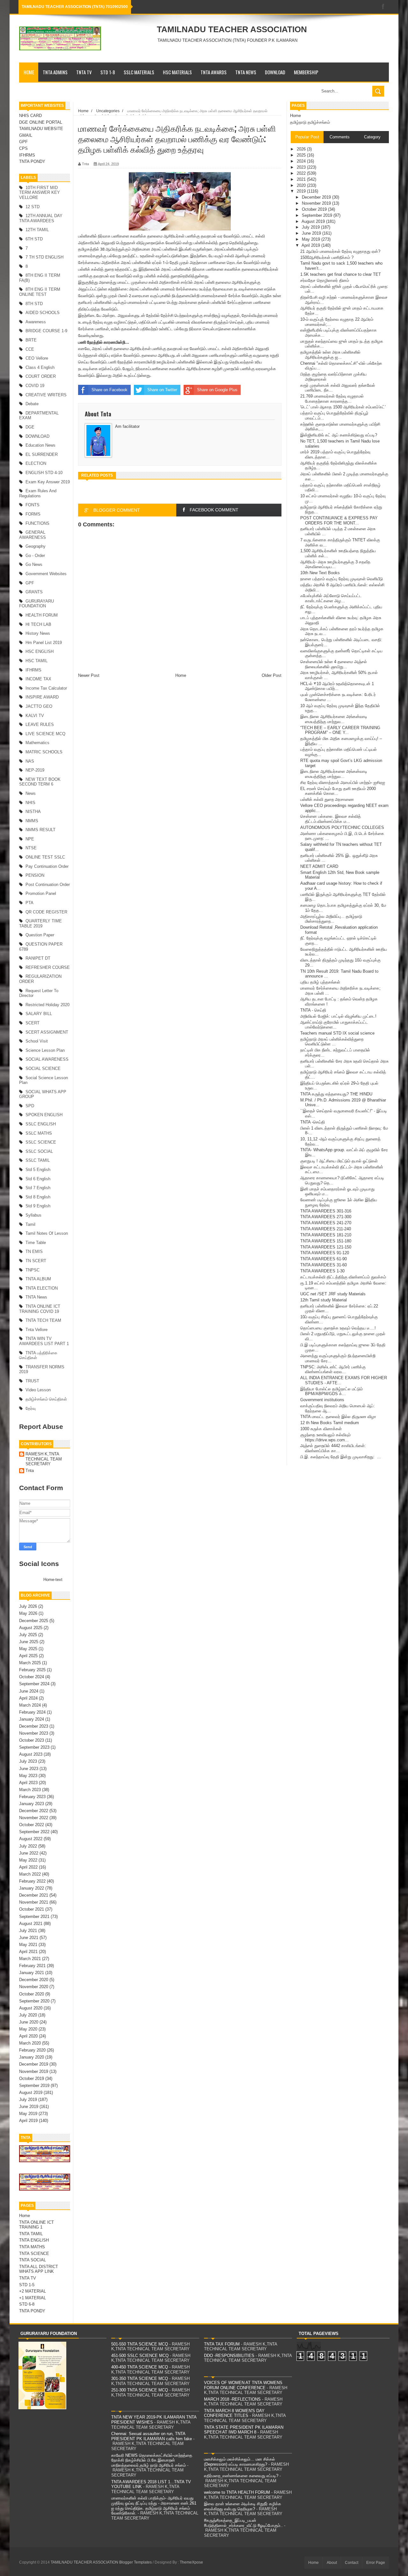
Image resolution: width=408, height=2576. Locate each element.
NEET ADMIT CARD (319, 866)
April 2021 (28, 1952)
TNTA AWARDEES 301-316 (326, 1211)
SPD (30, 1106)
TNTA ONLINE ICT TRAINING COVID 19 (40, 1309)
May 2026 (28, 1613)
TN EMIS (34, 1251)
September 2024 (34, 1684)
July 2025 (28, 1635)
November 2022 (34, 1818)
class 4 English (40, 367)
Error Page (376, 2563)
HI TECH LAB (38, 624)
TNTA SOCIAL (33, 2260)
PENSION (35, 875)
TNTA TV (84, 72)
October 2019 (32, 2078)
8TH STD (34, 304)
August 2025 (31, 1628)
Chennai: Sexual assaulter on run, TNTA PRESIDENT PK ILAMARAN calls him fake (152, 2436)
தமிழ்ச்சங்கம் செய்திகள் (46, 1399)
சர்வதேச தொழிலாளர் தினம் (325, 280)
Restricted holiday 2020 (47, 1005)
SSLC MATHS (39, 1133)
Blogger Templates (135, 2562)
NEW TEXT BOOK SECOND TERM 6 (40, 782)
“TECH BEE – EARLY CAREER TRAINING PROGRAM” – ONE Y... (340, 730)
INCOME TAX (38, 679)
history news (38, 633)
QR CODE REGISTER (46, 912)
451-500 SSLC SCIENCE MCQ (140, 2356)
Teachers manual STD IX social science (337, 1033)
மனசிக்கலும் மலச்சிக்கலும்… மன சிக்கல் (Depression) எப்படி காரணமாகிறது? (240, 2462)
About (332, 2563)
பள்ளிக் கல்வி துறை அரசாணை (327, 799)
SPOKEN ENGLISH (44, 1115)
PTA (29, 903)
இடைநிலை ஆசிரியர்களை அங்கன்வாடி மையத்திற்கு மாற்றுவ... (334, 719)
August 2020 (31, 2008)
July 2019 (28, 2100)
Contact (352, 2563)
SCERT (33, 1023)
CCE (30, 349)
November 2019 (34, 2071)
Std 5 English (38, 1170)
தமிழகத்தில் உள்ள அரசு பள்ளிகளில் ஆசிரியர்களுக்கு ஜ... (330, 355)
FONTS (33, 505)
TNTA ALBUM (38, 1279)
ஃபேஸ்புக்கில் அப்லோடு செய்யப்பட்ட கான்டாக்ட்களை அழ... (331, 598)
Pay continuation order (47, 866)
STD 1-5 (27, 2285)
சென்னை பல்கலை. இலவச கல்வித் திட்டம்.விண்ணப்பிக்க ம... (331, 819)
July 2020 (28, 2015)
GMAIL (26, 135)
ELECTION (36, 463)
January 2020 (32, 2057)
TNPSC (33, 1270)
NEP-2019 (35, 770)
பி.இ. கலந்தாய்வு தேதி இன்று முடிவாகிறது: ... (341, 1457)
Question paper (40, 935)
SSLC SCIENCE (41, 1142)
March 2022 (30, 1874)
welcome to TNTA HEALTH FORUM (237, 2492)
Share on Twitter (162, 390)
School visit (37, 1041)
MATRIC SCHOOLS (44, 752)
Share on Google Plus (217, 390)
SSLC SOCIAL (39, 1151)
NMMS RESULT (40, 830)
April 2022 (28, 1867)
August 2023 (31, 1754)
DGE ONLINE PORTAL (41, 122)
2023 (302, 167)
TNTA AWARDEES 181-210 (326, 1235)
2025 (302, 155)
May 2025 (28, 1649)
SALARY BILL (39, 1014)
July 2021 (28, 1931)
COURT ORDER (41, 376)
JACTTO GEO (39, 706)
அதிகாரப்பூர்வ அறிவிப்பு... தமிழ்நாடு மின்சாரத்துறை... (331, 919)
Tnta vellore (36, 1330)
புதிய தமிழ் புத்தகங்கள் (320, 982)
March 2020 (30, 2043)
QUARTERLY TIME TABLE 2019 (40, 923)
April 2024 (28, 1698)
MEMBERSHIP (306, 72)
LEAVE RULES (40, 724)
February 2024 (32, 1712)
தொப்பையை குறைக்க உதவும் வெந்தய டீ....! (338, 1328)
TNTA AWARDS (214, 72)
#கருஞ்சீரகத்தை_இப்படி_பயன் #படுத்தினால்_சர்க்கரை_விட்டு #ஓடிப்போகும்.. (243, 2523)
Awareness (36, 322)
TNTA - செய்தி (313, 1010)
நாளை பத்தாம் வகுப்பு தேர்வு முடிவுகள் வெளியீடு (342, 579)
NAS (30, 761)
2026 (302, 149)
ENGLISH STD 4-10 (44, 473)
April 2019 (28, 2121)
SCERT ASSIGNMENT (47, 1032)
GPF (23, 142)
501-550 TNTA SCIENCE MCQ (140, 2344)
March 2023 (30, 1790)
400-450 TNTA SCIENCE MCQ (140, 2367)
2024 (302, 161)
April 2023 (28, 1783)
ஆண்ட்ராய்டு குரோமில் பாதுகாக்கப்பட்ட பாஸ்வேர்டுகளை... (334, 1025)
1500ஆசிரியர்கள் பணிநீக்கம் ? (327, 257)
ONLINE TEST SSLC (45, 857)
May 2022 (28, 1860)
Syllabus (33, 1215)
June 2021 (29, 1938)
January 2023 (32, 1804)
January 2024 (32, 1719)
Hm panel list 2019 (44, 643)
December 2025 (34, 1621)
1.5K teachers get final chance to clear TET (341, 274)
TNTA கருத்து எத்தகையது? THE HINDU (336, 1094)
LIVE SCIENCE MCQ (45, 734)
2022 (302, 173)
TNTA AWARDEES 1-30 (322, 1271)
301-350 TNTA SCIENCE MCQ (140, 2378)
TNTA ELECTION (42, 1288)
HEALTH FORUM (42, 615)
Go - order (35, 556)
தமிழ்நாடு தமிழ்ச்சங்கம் (310, 122)
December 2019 (34, 2064)
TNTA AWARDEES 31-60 (324, 1265)
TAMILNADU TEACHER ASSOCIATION (232, 29)
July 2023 (28, 1761)
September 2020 (34, 2001)
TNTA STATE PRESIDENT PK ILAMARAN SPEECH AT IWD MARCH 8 (244, 2430)
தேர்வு (31, 1408)
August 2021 (31, 1924)
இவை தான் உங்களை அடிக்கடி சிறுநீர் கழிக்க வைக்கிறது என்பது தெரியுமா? (243, 2506)
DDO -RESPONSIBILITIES (229, 2356)
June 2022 (29, 1853)
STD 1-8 (108, 72)
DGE (30, 427)
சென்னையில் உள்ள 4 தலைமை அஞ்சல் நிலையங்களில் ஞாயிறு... (334, 664)
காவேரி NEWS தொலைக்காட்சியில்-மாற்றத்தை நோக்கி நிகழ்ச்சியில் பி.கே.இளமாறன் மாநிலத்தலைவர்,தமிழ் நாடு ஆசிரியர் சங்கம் (152, 2460)
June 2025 (29, 1642)
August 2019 (31, 2093)
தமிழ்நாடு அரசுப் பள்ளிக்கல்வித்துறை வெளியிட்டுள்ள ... (332, 1042)
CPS (23, 148)
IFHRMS (27, 155)
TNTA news (36, 1297)
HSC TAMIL (36, 661)
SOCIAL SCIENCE (43, 1068)
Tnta (30, 1471)
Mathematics (37, 743)
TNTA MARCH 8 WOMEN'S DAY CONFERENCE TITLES (234, 2413)
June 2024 (29, 1691)
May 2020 (28, 2029)
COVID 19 (35, 386)
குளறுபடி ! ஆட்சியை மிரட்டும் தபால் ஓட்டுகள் (339, 1161)
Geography (36, 546)
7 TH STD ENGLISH (44, 257)
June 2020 (29, 2022)
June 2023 (29, 1769)
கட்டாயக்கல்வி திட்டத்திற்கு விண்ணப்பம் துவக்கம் (343, 1277)
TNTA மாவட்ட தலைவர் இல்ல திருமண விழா (338, 1417)
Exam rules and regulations (38, 493)
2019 (302, 191)
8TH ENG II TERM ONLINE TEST (40, 292)
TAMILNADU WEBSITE (41, 129)
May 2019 (28, 2114)
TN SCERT (36, 1261)
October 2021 (32, 1909)
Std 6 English (38, 1179)
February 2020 (32, 2050)
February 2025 (32, 1670)
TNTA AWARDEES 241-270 (326, 1223)
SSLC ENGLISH (41, 1124)
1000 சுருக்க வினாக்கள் (321, 1429)
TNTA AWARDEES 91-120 (325, 1253)
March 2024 (30, 1705)
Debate (32, 404)
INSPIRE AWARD (42, 697)
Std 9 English (38, 1206)
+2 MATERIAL (33, 2291)
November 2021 (34, 1902)
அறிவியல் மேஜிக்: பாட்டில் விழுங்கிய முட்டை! (338, 1016)
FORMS (33, 514)
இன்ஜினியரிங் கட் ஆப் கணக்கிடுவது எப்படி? (339, 435)
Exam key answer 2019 (48, 482)
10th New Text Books (320, 573)
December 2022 (34, 1811)
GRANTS (34, 592)
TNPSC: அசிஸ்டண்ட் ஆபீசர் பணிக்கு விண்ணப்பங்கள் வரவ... (333, 1369)
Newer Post (89, 675)
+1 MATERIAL (33, 2298)
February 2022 (32, 1881)
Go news (34, 564)
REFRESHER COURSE (48, 967)
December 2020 (34, 1980)
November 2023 (34, 1733)
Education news (40, 445)
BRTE (31, 340)
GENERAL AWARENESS (33, 535)
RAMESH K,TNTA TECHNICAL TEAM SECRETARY (44, 1459)
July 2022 (28, 1846)
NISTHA (33, 812)
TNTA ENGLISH (34, 2240)
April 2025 (28, 1656)
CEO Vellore (37, 358)
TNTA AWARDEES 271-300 (326, 1217)
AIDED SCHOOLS (43, 313)
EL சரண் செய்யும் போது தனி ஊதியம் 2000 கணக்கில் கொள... (338, 791)
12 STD (33, 207)
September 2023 (34, 1747)
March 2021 (30, 1959)
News (31, 793)
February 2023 (32, 1797)
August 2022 (31, 1839)
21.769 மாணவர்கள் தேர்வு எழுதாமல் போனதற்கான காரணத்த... (332, 399)
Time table (36, 1243)
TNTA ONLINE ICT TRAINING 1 (36, 2225)
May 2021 (28, 1945)
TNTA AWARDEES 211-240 (326, 1229)
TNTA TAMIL (31, 2234)
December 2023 (34, 1726)
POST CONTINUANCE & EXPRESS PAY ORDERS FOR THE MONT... (339, 520)
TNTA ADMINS (55, 72)
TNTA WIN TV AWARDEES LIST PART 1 (44, 1341)
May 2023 (28, 1776)
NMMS (32, 821)
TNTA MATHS (32, 2247)
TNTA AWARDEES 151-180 (326, 1241)
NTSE (31, 848)
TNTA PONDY (32, 161)
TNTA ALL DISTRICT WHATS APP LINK (39, 2269)
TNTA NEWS (246, 72)
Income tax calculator (46, 688)
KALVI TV (35, 716)
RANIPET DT (38, 958)
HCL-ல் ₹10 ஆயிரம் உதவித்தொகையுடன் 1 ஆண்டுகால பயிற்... (337, 686)
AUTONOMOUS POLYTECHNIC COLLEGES (342, 827)
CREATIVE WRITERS (46, 395)
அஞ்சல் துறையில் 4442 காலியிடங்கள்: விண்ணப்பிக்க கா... (333, 1448)
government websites (46, 574)
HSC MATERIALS (177, 72)
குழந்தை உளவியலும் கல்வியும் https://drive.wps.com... (325, 1437)
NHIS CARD (30, 116)
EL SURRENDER (42, 454)
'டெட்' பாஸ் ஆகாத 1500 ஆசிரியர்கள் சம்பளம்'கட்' (343, 407)
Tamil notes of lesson (47, 1233)
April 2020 (28, 2036)
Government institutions (322, 1400)
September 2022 (34, 1832)
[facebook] (383, 7)
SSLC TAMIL (38, 1160)
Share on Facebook (109, 390)
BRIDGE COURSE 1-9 (46, 331)
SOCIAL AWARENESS (47, 1059)
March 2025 (30, 1663)
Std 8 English (38, 1197)
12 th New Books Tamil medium (330, 1423)
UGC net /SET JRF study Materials (333, 1294)
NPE (30, 839)
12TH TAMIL (37, 230)
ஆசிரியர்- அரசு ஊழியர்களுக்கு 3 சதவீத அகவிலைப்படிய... (335, 564)
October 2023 (32, 1740)
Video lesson (38, 1390)
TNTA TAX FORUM (222, 2344)
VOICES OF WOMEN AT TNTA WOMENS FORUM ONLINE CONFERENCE (243, 2385)
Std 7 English (38, 1188)
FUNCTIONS (37, 523)
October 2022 (32, 1825)
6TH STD (34, 239)
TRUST (32, 1381)
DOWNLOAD (275, 72)
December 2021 (34, 1895)
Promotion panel (41, 893)
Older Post (272, 675)
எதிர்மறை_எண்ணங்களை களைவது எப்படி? (241, 2476)
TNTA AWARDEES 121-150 (326, 1247)
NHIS (30, 803)
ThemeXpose (191, 2562)
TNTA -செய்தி (313, 1122)
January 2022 (32, 1888)
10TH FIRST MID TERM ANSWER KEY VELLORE (40, 193)
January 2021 (32, 1973)
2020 (302, 185)
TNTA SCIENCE (34, 2254)
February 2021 (32, 1966)
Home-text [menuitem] (53, 1580)
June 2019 (29, 2107)
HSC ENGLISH (40, 651)
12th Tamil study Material (324, 1300)
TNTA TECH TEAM (43, 1320)
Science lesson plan (45, 1050)
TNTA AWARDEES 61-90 (324, 1259)
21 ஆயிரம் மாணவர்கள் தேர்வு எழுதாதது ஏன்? (340, 251)
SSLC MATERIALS (139, 72)
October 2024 (32, 1677)
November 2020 (34, 1987)
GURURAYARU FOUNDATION (36, 604)
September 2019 (34, 2086)
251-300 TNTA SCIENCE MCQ (140, 2390)
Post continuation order (48, 885)
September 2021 (34, 1917)
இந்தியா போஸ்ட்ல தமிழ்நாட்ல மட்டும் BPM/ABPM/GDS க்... (331, 1391)
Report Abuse (41, 1427)
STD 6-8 (27, 2304)
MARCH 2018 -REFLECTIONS (232, 2399)
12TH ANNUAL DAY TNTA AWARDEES (41, 218)
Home (29, 72)
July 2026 (28, 1606)
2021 (302, 179)
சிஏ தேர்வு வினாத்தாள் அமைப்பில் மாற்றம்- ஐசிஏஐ (343, 783)
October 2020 (32, 1994)
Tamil (30, 1224)
